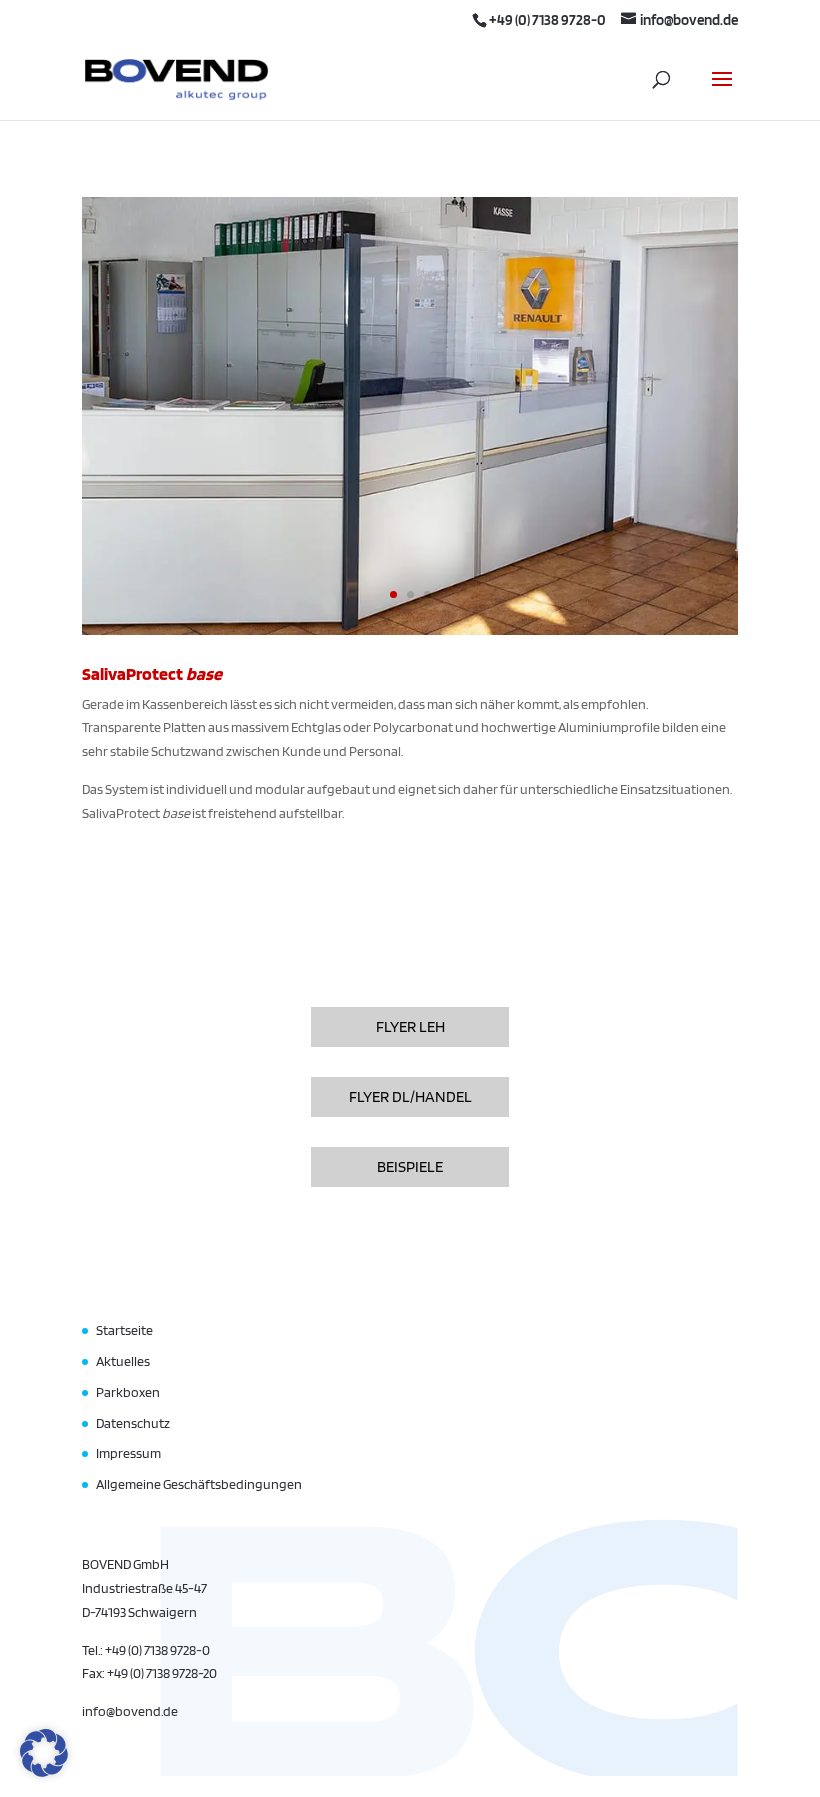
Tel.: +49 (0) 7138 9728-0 (146, 1650)
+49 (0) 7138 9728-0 (547, 20)
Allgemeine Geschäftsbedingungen (199, 1484)
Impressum (128, 1453)
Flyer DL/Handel (410, 1096)
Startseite (124, 1330)
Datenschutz (133, 1423)
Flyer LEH (410, 1026)
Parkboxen (128, 1392)
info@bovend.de (130, 1711)
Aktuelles (123, 1361)
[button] (44, 1753)
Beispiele (410, 1166)
